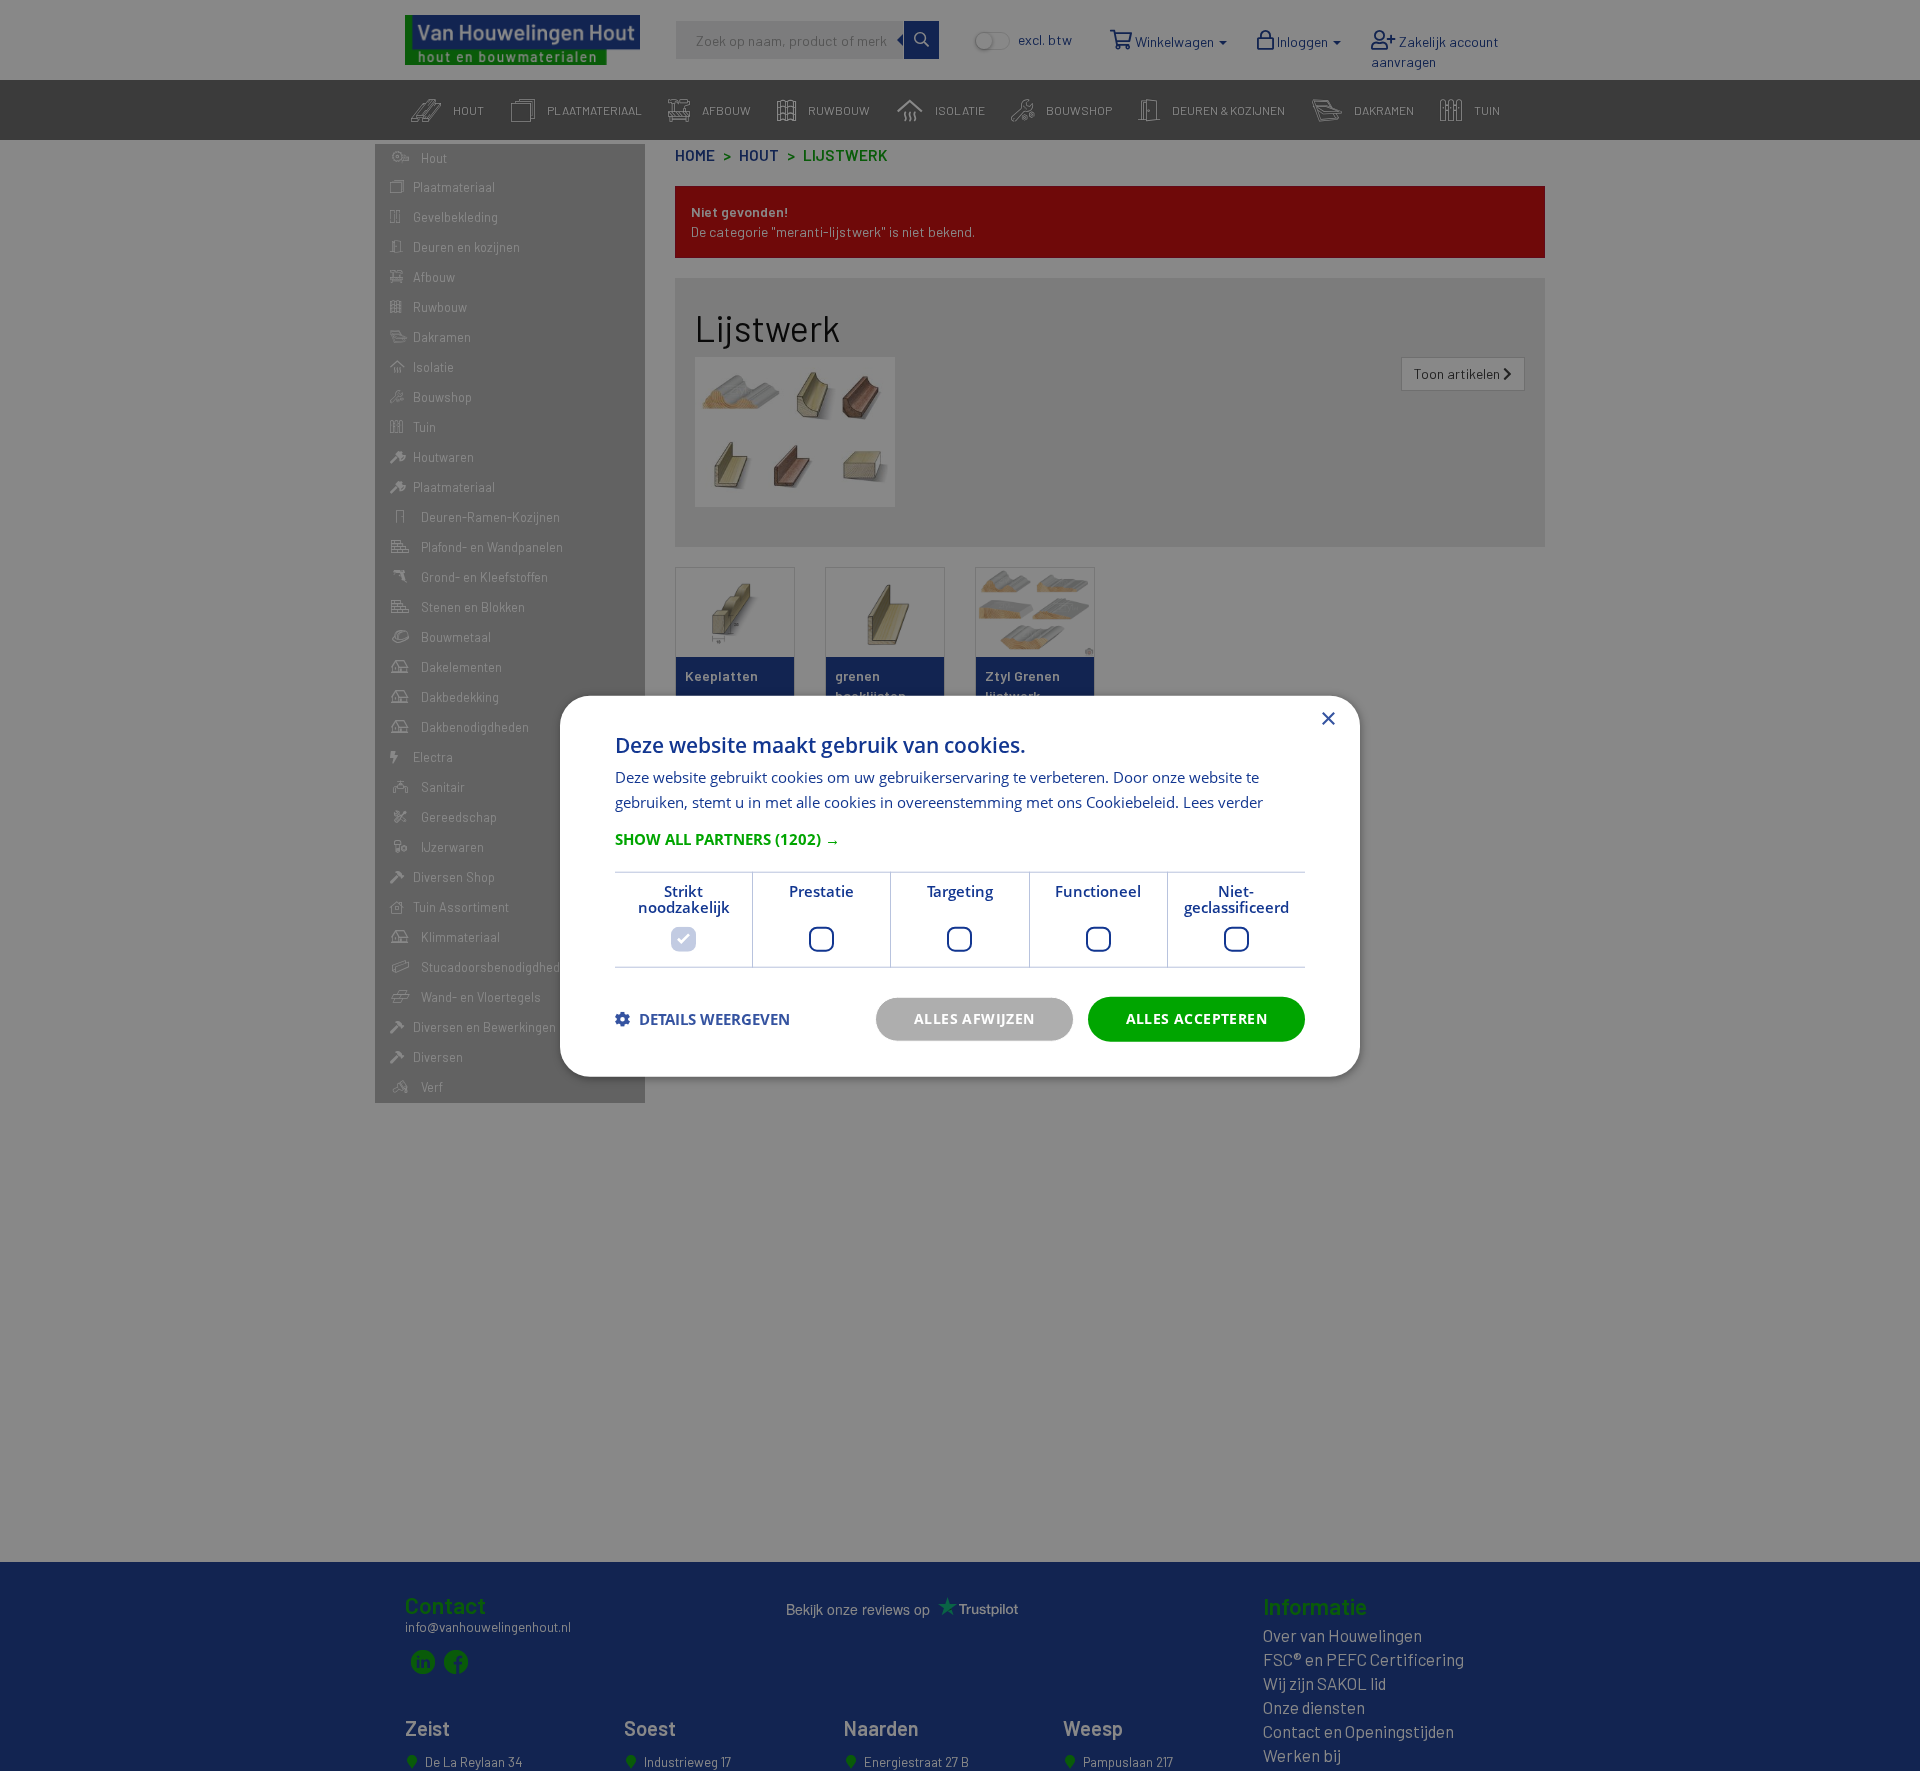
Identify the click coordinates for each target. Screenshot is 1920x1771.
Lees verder (1223, 801)
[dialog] (960, 885)
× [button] (1327, 718)
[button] (960, 838)
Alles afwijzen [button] (974, 1017)
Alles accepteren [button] (1196, 1017)
